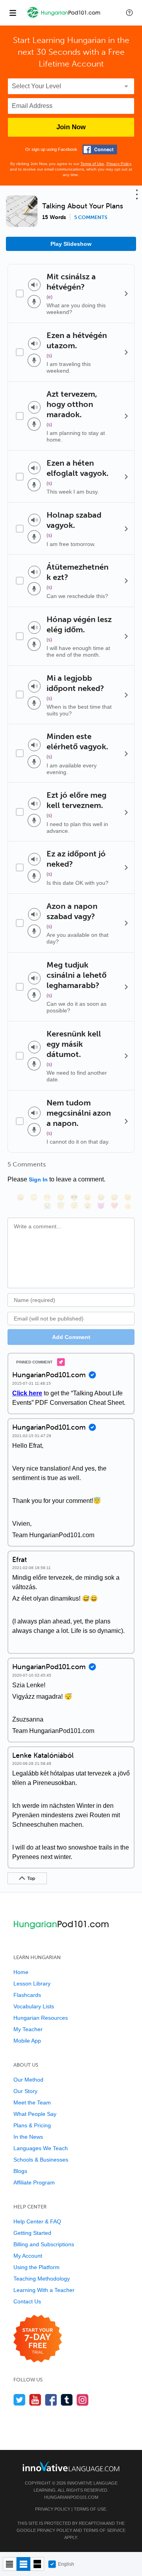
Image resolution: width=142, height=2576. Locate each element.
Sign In (38, 1179)
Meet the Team (32, 2102)
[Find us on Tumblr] (67, 2400)
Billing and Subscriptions (44, 2244)
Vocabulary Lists (34, 2006)
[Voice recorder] (34, 302)
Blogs (20, 2171)
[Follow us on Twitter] (20, 2400)
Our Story (25, 2091)
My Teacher (28, 2029)
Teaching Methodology (42, 2279)
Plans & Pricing (32, 2125)
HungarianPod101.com (71, 2497)
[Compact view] (10, 2564)
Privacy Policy (119, 164)
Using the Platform (36, 2267)
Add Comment (71, 1337)
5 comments (91, 217)
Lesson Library (32, 1984)
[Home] (64, 18)
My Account (28, 2256)
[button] (129, 13)
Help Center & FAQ (37, 2221)
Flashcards (27, 1995)
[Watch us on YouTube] (35, 2400)
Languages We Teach (41, 2148)
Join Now (71, 127)
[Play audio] (34, 285)
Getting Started (32, 2233)
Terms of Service (104, 2530)
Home (21, 1972)
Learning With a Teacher (44, 2290)
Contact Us (27, 2301)
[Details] (126, 293)
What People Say (35, 2114)
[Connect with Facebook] (100, 150)
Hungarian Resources (41, 2018)
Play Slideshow (71, 244)
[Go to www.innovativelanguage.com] (71, 2466)
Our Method (28, 2080)
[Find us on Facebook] (51, 2400)
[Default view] (23, 2564)
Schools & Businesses (41, 2160)
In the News (28, 2137)
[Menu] (13, 13)
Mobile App (27, 2041)
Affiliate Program (34, 2182)
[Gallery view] (37, 2564)
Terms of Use (92, 164)
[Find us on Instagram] (83, 2400)
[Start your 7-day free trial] (38, 2339)
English (66, 2564)
